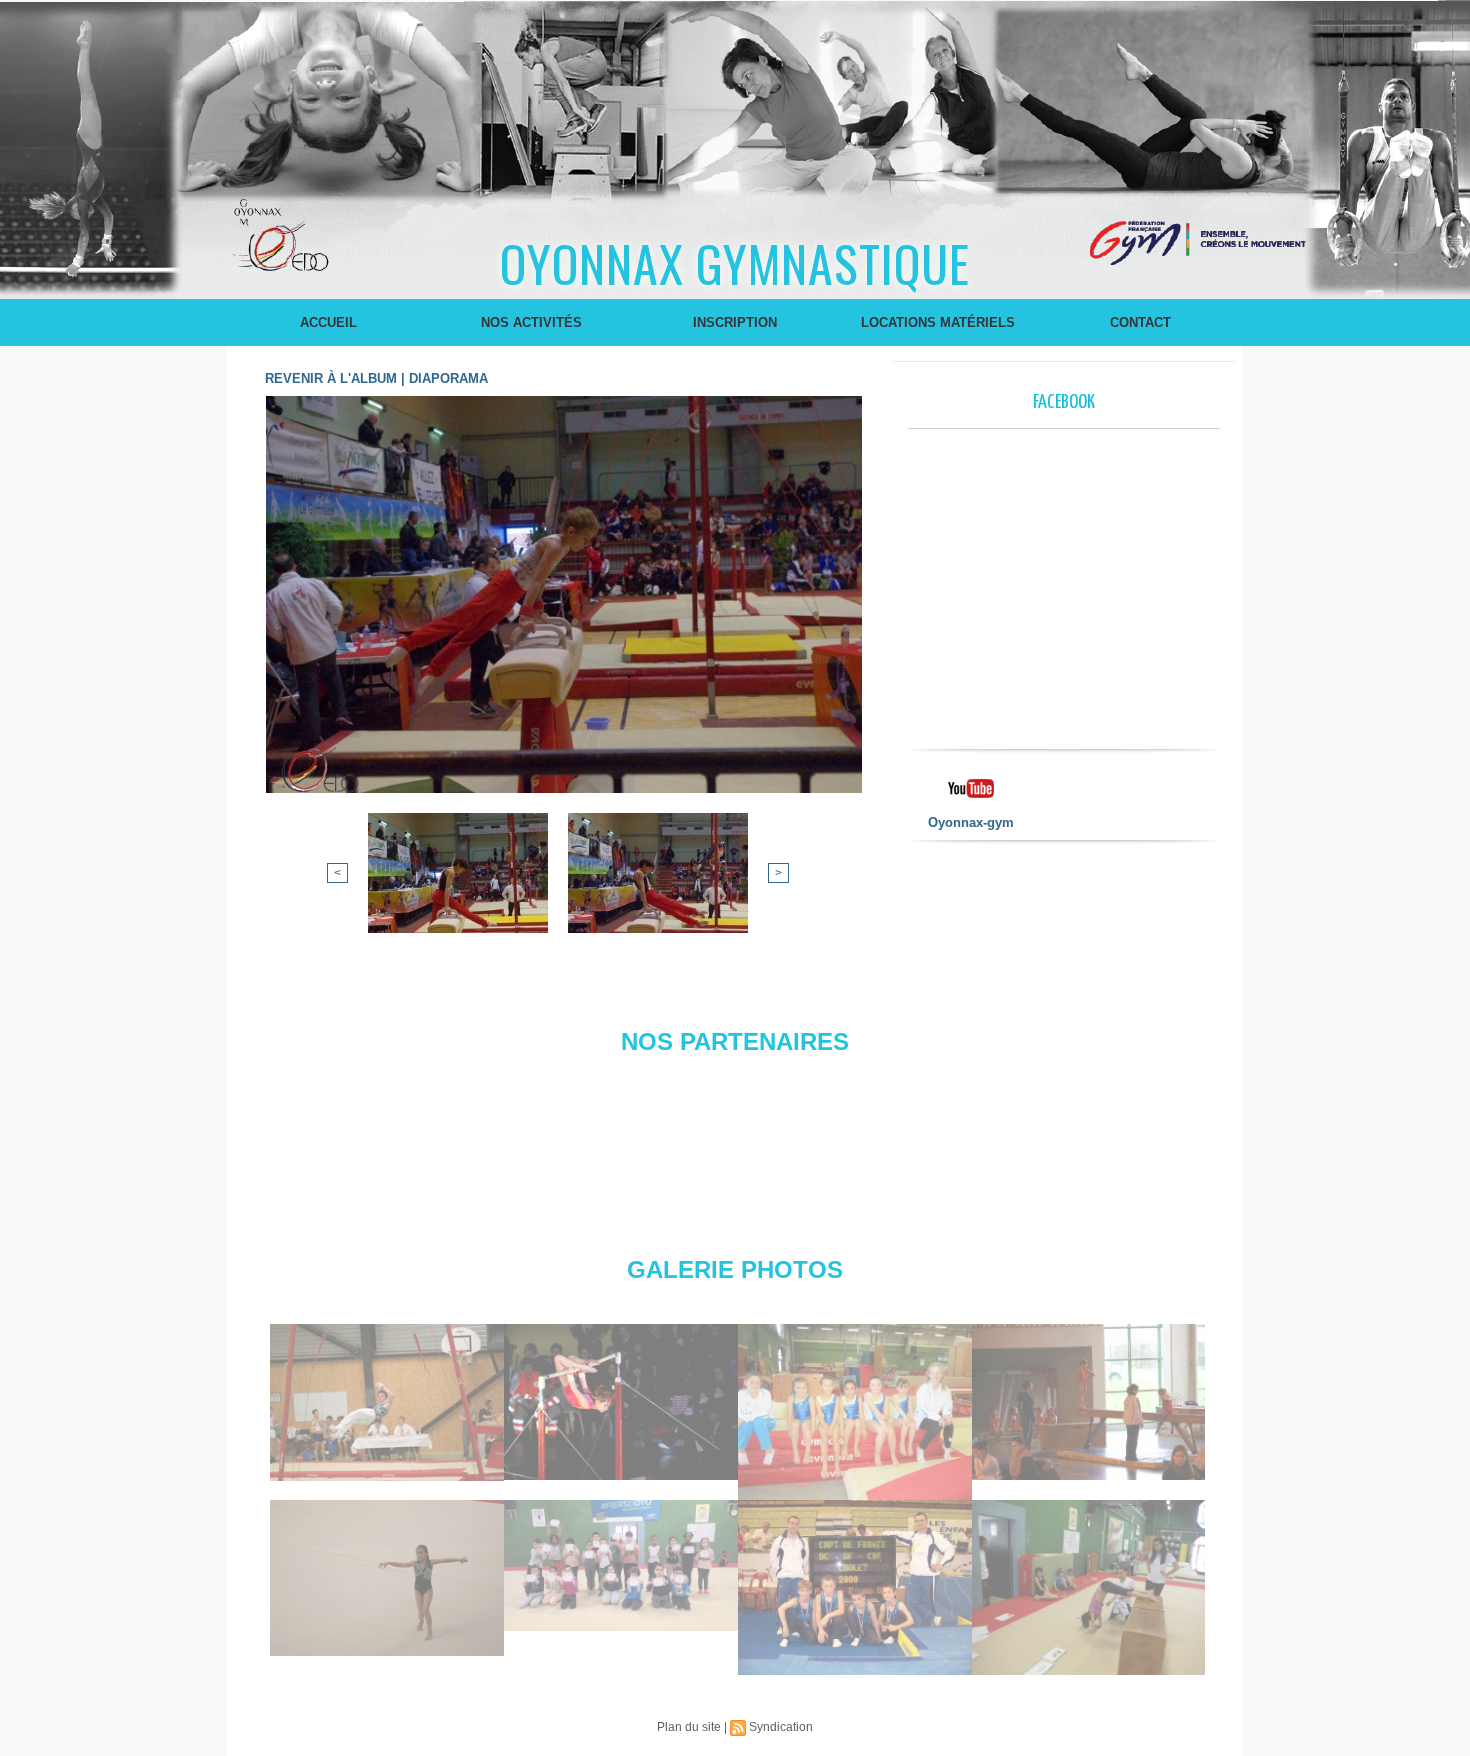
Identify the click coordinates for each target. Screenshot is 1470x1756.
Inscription (735, 322)
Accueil (328, 322)
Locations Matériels (938, 322)
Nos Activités (531, 322)
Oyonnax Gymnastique (735, 262)
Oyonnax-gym (971, 822)
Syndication (781, 1727)
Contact (1140, 322)
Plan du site (689, 1727)
